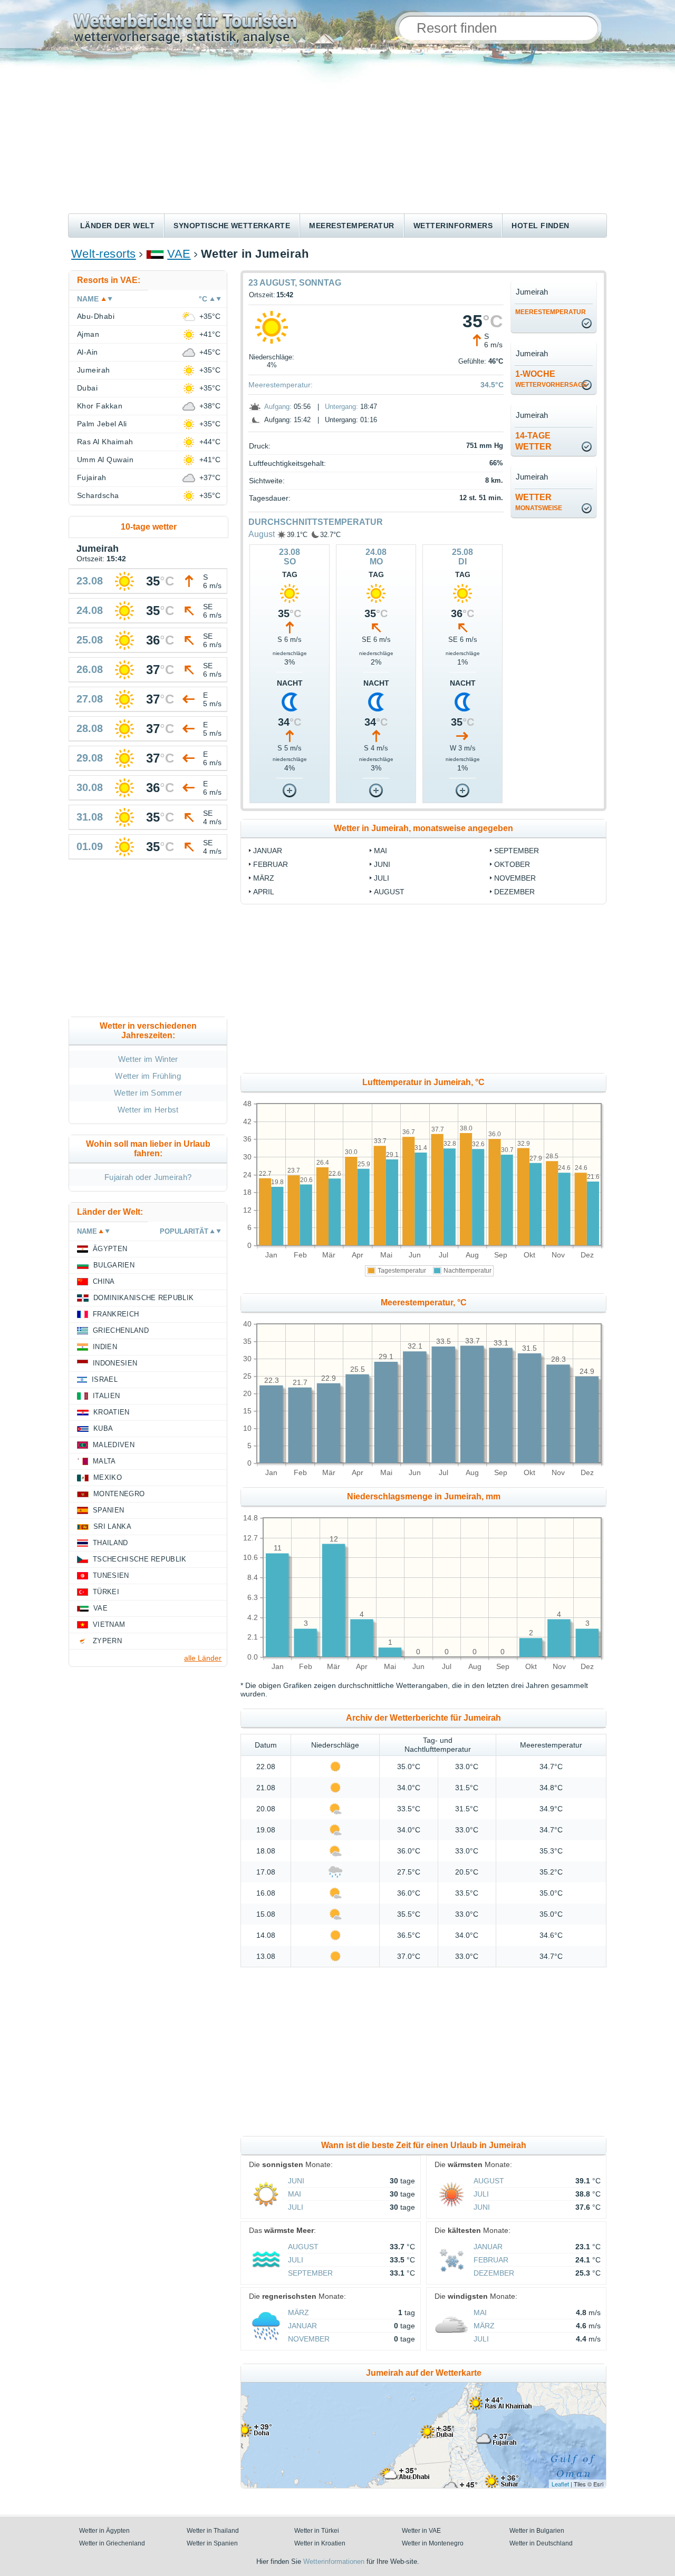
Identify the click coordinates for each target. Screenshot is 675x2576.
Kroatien (112, 1412)
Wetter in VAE (421, 2531)
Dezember (514, 892)
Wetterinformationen (334, 2562)
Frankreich (116, 1314)
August (262, 534)
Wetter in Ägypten (104, 2531)
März (264, 878)
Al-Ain (88, 352)
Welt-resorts (104, 254)
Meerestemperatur (352, 226)
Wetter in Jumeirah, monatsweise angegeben (423, 828)
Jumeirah (94, 370)
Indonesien (115, 1363)
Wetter (539, 502)
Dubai (87, 388)
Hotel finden (541, 226)
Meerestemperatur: (281, 385)
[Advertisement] (337, 134)
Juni (382, 864)
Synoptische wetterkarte (232, 226)
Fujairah (92, 477)
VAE (179, 254)
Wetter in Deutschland (541, 2543)
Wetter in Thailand (213, 2531)
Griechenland (121, 1330)
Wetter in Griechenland (112, 2543)
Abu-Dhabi (96, 316)
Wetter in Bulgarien (537, 2531)
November (515, 878)
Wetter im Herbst (148, 1110)
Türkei (106, 1592)
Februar (271, 864)
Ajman (88, 334)
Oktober (512, 864)
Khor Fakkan (100, 406)
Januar (268, 851)
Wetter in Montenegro (433, 2543)
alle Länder (203, 1658)
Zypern (107, 1641)
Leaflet (560, 2484)
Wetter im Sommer (148, 1093)
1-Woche (551, 379)
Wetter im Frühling (148, 1076)
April (264, 892)
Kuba (103, 1428)
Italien (106, 1396)
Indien (105, 1347)
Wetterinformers (453, 226)
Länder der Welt (117, 226)
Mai (380, 851)
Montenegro (119, 1494)
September (517, 851)
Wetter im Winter (148, 1059)
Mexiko (108, 1477)
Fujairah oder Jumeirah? (148, 1177)
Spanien (108, 1510)
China (104, 1281)
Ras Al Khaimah (105, 442)
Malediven (114, 1445)
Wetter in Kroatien (320, 2543)
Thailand (110, 1543)
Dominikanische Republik (143, 1298)
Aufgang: (278, 407)
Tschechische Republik (140, 1559)
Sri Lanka (112, 1526)
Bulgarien (114, 1265)
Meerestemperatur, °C (424, 1302)
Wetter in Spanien (212, 2543)
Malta (104, 1461)
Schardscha (98, 495)
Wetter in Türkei (317, 2531)
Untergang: (341, 407)
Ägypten (110, 1249)
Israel (105, 1379)
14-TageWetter (533, 441)
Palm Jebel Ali (102, 424)
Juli (382, 878)
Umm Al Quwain (105, 460)
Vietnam (109, 1624)
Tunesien (111, 1575)
